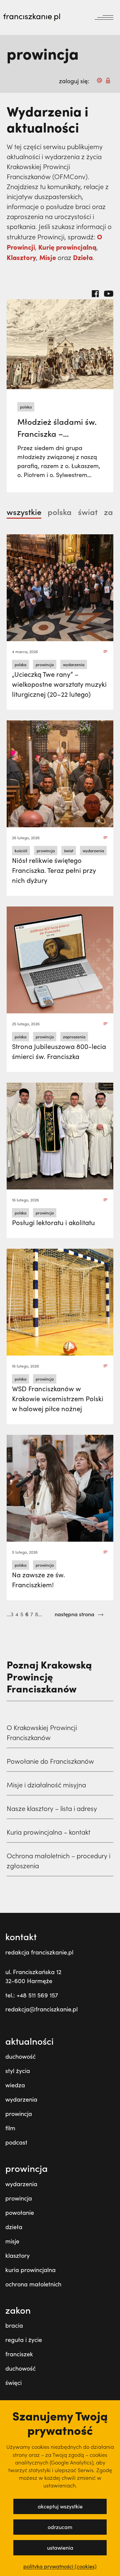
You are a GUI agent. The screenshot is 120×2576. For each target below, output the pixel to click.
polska (26, 407)
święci (13, 2383)
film (10, 2128)
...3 (10, 1614)
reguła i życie (24, 2340)
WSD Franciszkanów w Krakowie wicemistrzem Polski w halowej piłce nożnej (58, 1398)
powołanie (20, 2212)
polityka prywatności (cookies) (60, 2566)
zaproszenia (74, 1037)
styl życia (18, 2071)
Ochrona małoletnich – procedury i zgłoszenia (58, 1861)
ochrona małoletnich (33, 2284)
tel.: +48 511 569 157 (32, 1995)
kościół (21, 851)
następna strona (75, 1614)
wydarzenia (74, 664)
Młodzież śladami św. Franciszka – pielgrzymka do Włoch (58, 433)
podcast (16, 2142)
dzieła (14, 2227)
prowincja (45, 664)
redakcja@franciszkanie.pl (41, 2009)
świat (88, 512)
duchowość (20, 2056)
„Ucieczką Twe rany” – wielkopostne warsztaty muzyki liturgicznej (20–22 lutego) (59, 684)
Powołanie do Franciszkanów (50, 1761)
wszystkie (24, 512)
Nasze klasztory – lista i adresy (52, 1808)
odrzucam (60, 2527)
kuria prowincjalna (30, 2270)
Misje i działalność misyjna (46, 1785)
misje (12, 2241)
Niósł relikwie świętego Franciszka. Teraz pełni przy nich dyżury (54, 870)
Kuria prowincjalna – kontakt (48, 1832)
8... (38, 1614)
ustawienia (60, 2548)
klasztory (17, 2255)
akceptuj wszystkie (60, 2506)
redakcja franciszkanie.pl (39, 1952)
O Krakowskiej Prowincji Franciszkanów (42, 1732)
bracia (14, 2325)
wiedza (15, 2085)
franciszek (19, 2354)
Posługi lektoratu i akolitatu (53, 1222)
